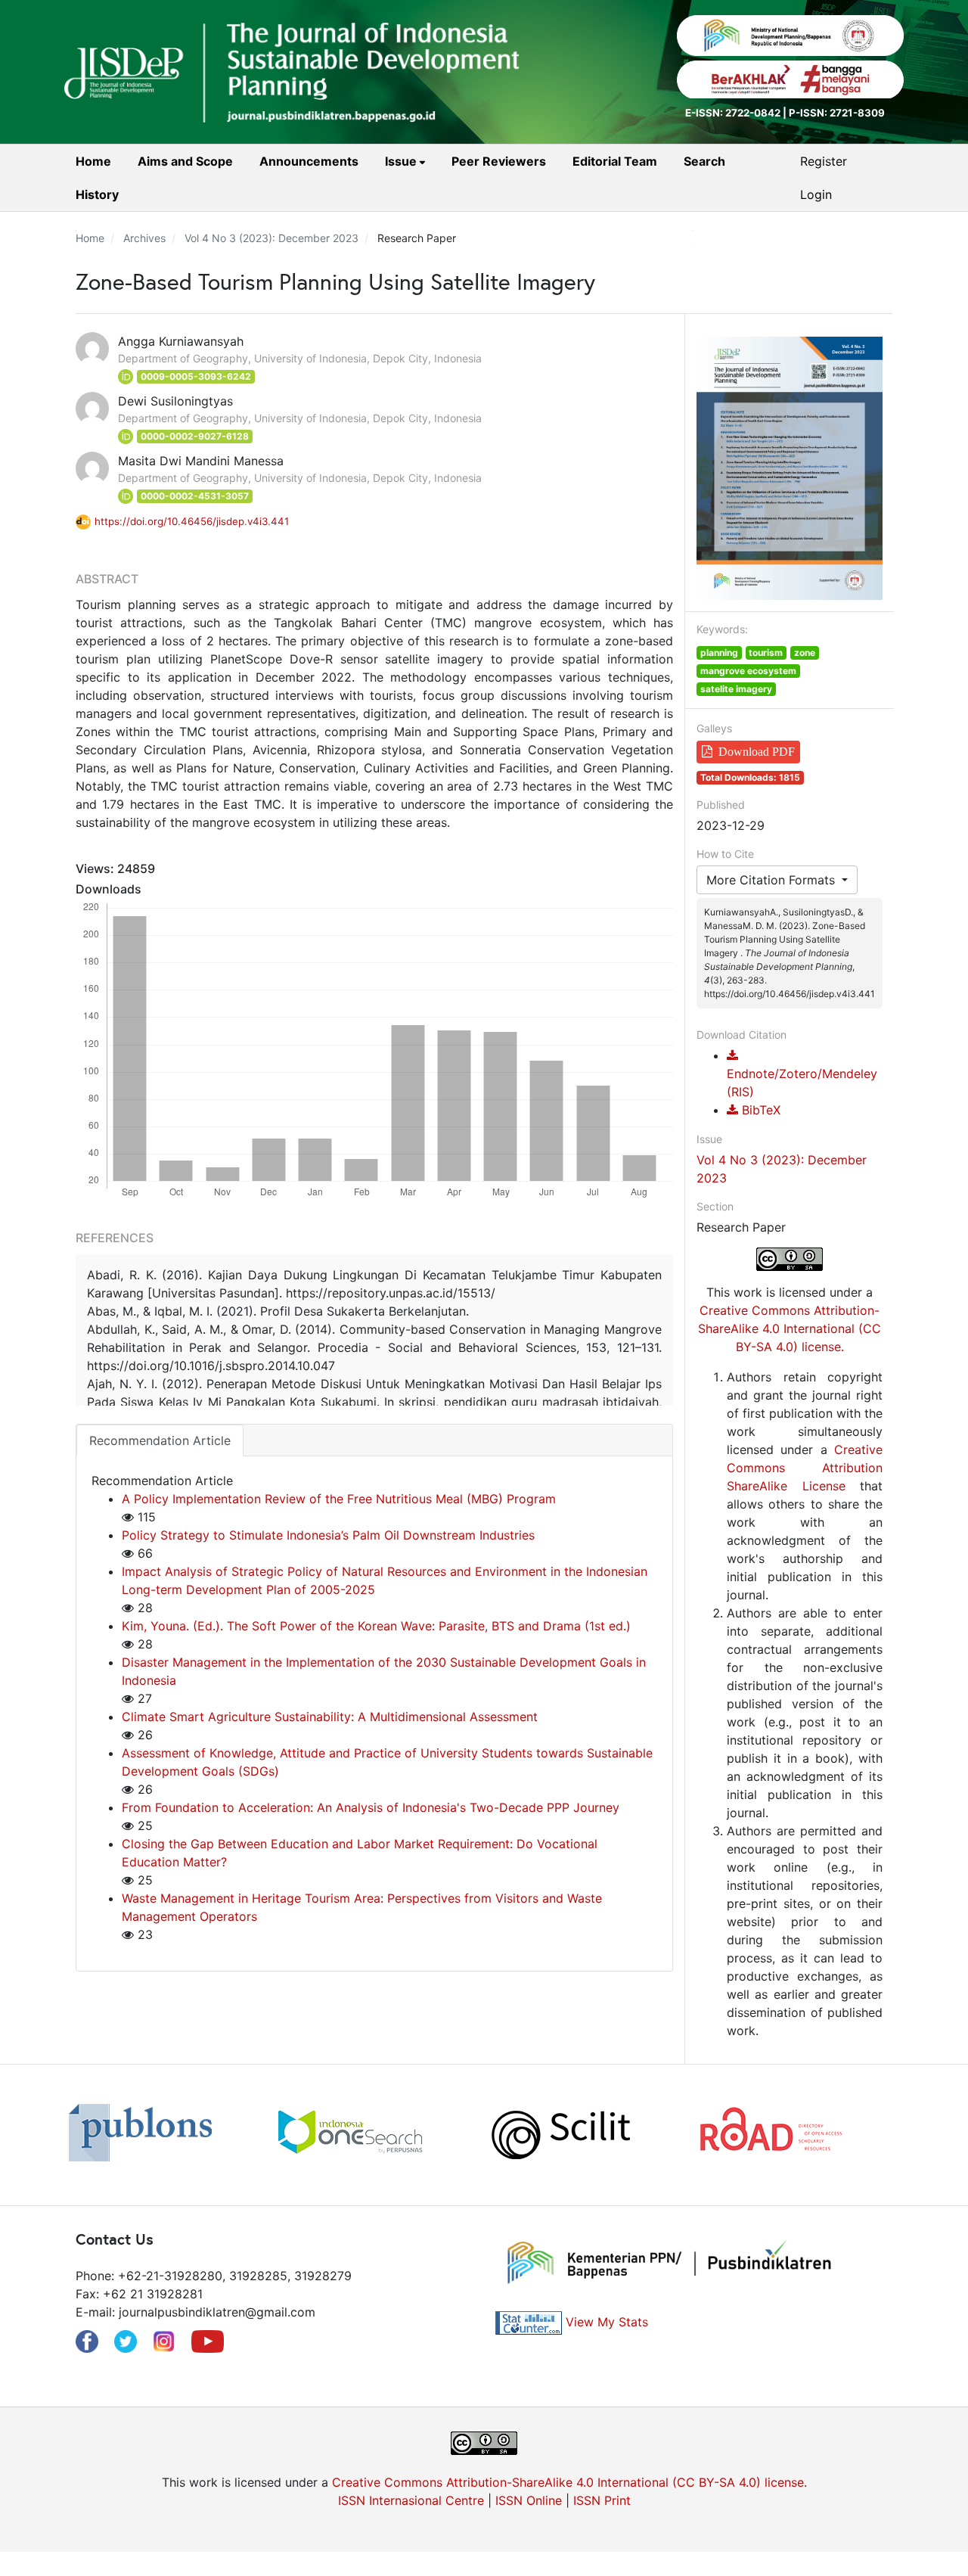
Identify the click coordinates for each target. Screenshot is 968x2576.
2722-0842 (753, 113)
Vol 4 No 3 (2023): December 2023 (271, 238)
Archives (144, 238)
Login (816, 194)
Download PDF (757, 752)
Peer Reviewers (499, 161)
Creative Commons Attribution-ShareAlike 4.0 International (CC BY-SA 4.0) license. (790, 1328)
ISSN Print (602, 2500)
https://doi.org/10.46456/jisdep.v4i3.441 (192, 521)
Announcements (309, 161)
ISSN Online (529, 2500)
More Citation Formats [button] (773, 880)
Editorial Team (615, 161)
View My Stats (607, 2322)
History (97, 194)
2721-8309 (857, 113)
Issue (402, 161)
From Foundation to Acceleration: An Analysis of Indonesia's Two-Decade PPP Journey (371, 1807)
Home (93, 161)
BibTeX (759, 1110)
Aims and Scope (185, 161)
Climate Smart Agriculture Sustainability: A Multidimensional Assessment (330, 1717)
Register (824, 161)
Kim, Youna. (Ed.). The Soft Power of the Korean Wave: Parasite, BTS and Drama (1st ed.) (376, 1626)
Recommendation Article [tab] (160, 1440)
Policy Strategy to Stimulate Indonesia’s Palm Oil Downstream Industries (328, 1535)
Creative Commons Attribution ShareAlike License (805, 1468)
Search (704, 161)
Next (915, 2135)
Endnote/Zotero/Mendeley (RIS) (802, 1083)
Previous (53, 2135)
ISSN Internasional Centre (411, 2500)
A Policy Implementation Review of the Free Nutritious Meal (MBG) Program (339, 1499)
